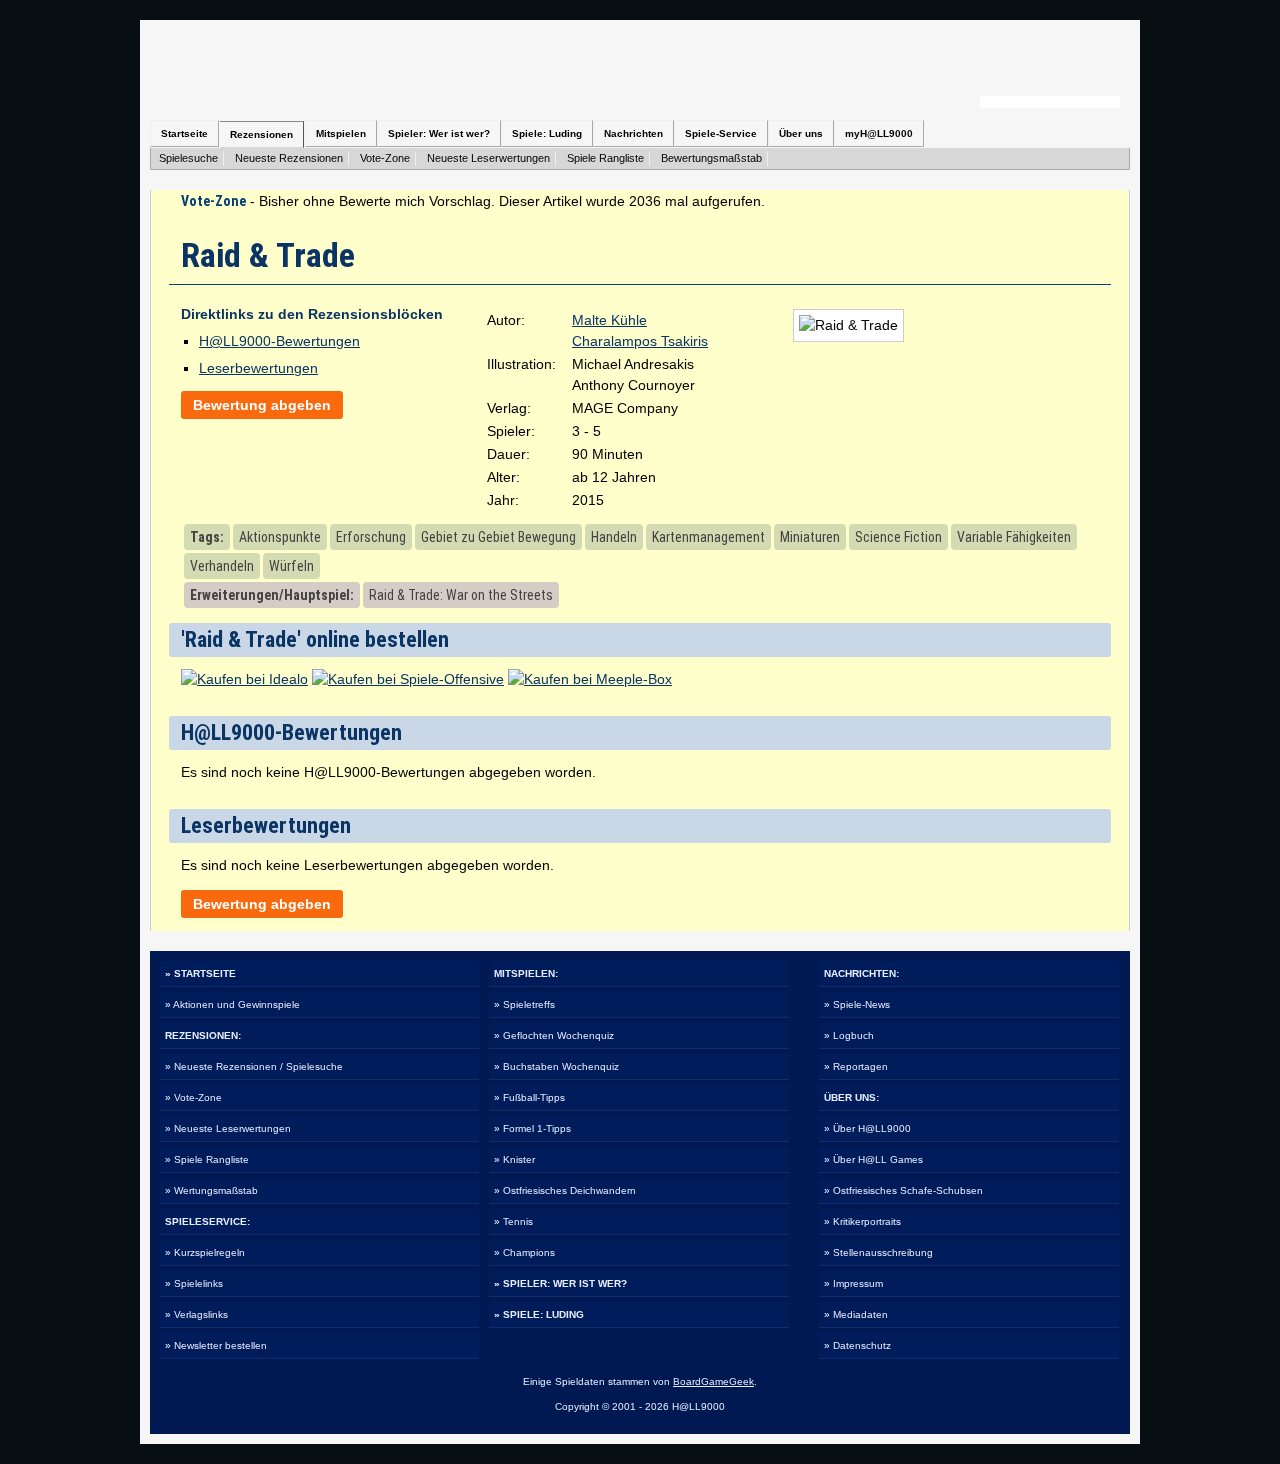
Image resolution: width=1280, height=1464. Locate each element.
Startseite (184, 133)
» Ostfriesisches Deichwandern (565, 1190)
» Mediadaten (856, 1314)
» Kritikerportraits (862, 1221)
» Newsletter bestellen (216, 1345)
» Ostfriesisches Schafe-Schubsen (903, 1190)
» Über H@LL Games (873, 1159)
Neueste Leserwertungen (488, 158)
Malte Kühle (609, 320)
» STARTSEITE (200, 973)
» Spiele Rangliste (207, 1159)
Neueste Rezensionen (289, 158)
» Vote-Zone (193, 1097)
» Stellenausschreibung (878, 1252)
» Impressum (853, 1283)
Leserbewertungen (258, 368)
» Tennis (513, 1221)
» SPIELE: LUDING (539, 1314)
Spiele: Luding (547, 133)
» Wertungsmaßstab (211, 1190)
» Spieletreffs (524, 1004)
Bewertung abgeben (262, 405)
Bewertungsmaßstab (711, 158)
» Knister (514, 1159)
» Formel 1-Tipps (532, 1128)
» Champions (524, 1252)
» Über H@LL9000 (867, 1128)
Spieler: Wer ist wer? (439, 133)
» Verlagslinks (196, 1314)
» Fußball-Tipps (529, 1097)
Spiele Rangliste (605, 158)
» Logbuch (849, 1035)
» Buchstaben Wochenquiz (556, 1066)
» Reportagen (856, 1066)
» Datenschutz (857, 1345)
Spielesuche (188, 158)
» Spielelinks (194, 1283)
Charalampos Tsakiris (640, 341)
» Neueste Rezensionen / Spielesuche (254, 1066)
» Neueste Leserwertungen (228, 1128)
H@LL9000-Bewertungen (279, 341)
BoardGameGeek (713, 1381)
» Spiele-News (857, 1004)
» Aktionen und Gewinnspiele (232, 1004)
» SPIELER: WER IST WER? (560, 1283)
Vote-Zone (385, 158)
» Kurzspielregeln (205, 1252)
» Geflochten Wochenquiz (554, 1035)
